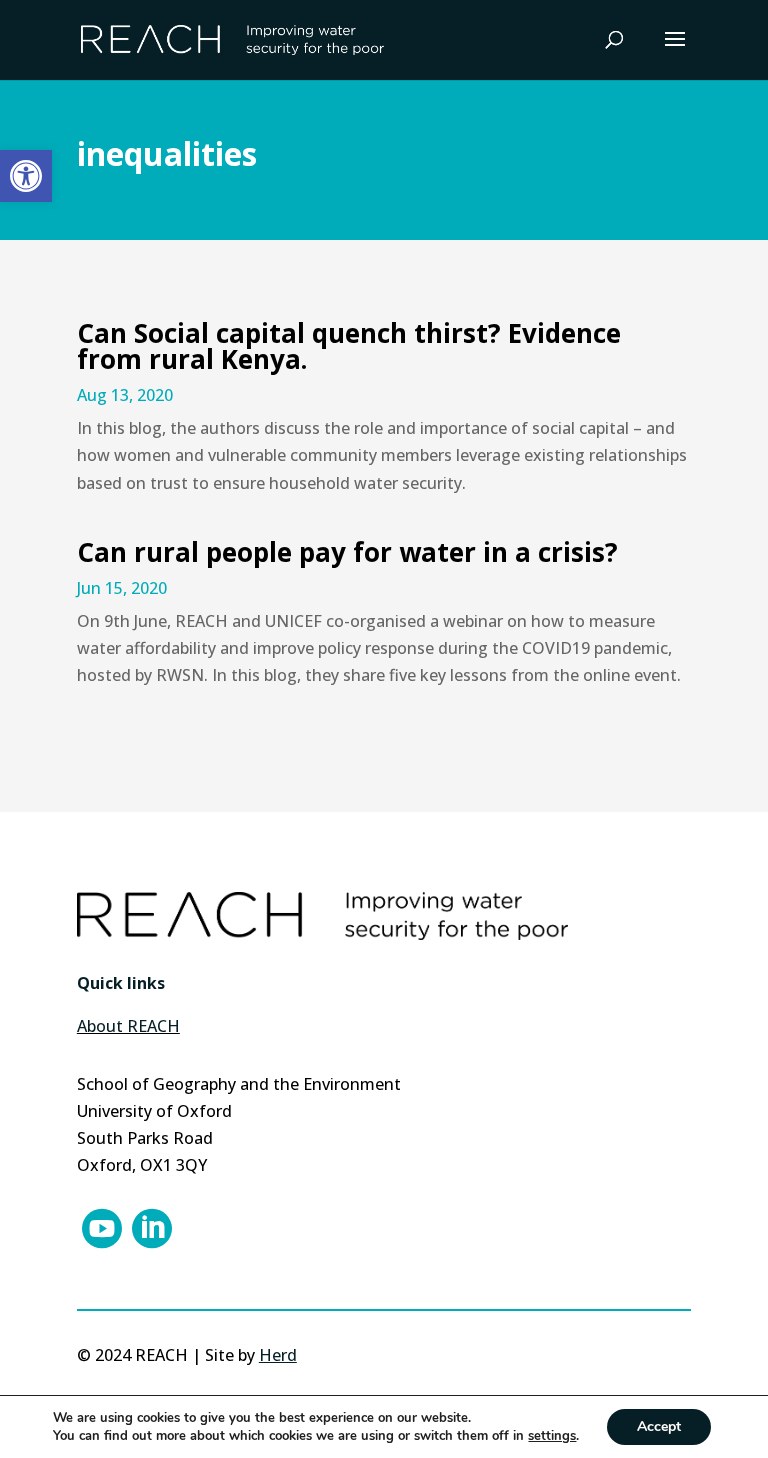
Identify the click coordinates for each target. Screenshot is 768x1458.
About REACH (128, 1026)
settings (552, 1436)
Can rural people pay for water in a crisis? (347, 552)
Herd (278, 1355)
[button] (26, 176)
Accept (659, 1426)
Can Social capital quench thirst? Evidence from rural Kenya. (349, 346)
